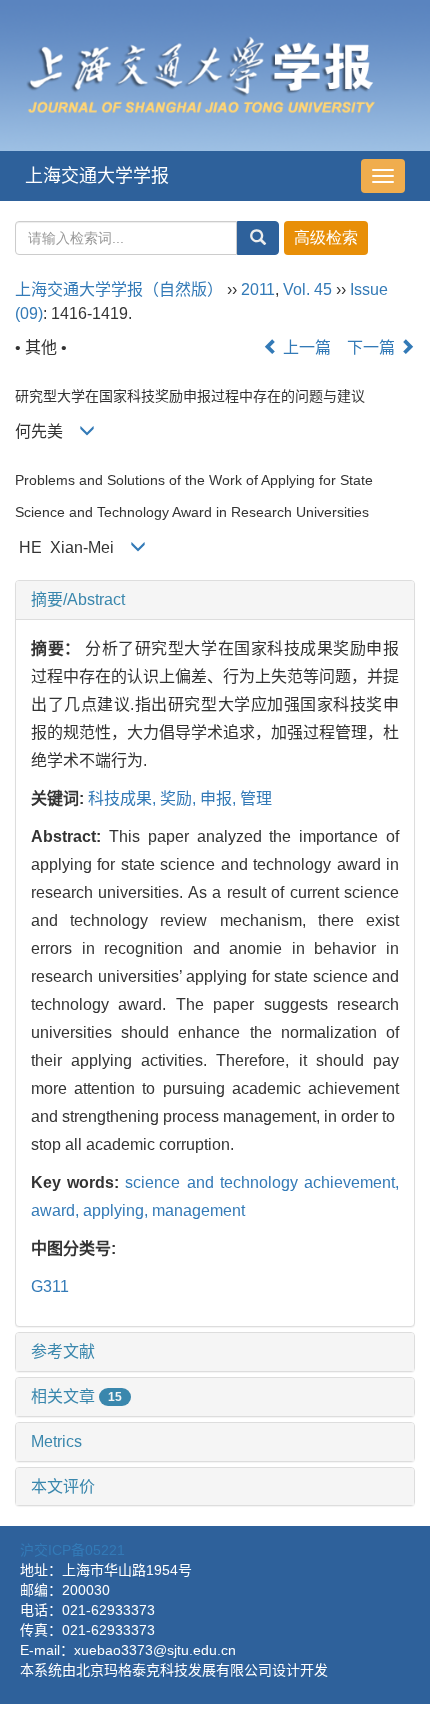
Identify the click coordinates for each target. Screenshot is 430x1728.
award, (57, 1210)
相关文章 (76, 1396)
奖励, (180, 798)
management (198, 1210)
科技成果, (124, 798)
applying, (117, 1210)
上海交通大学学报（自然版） (119, 289)
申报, (220, 798)
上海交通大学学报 (97, 176)
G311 (50, 1286)
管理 (256, 798)
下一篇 (373, 347)
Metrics (56, 1441)
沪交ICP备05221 (72, 1550)
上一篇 (305, 347)
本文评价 (63, 1486)
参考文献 (63, 1351)
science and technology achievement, (262, 1182)
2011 (258, 289)
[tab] (215, 600)
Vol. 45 (307, 289)
